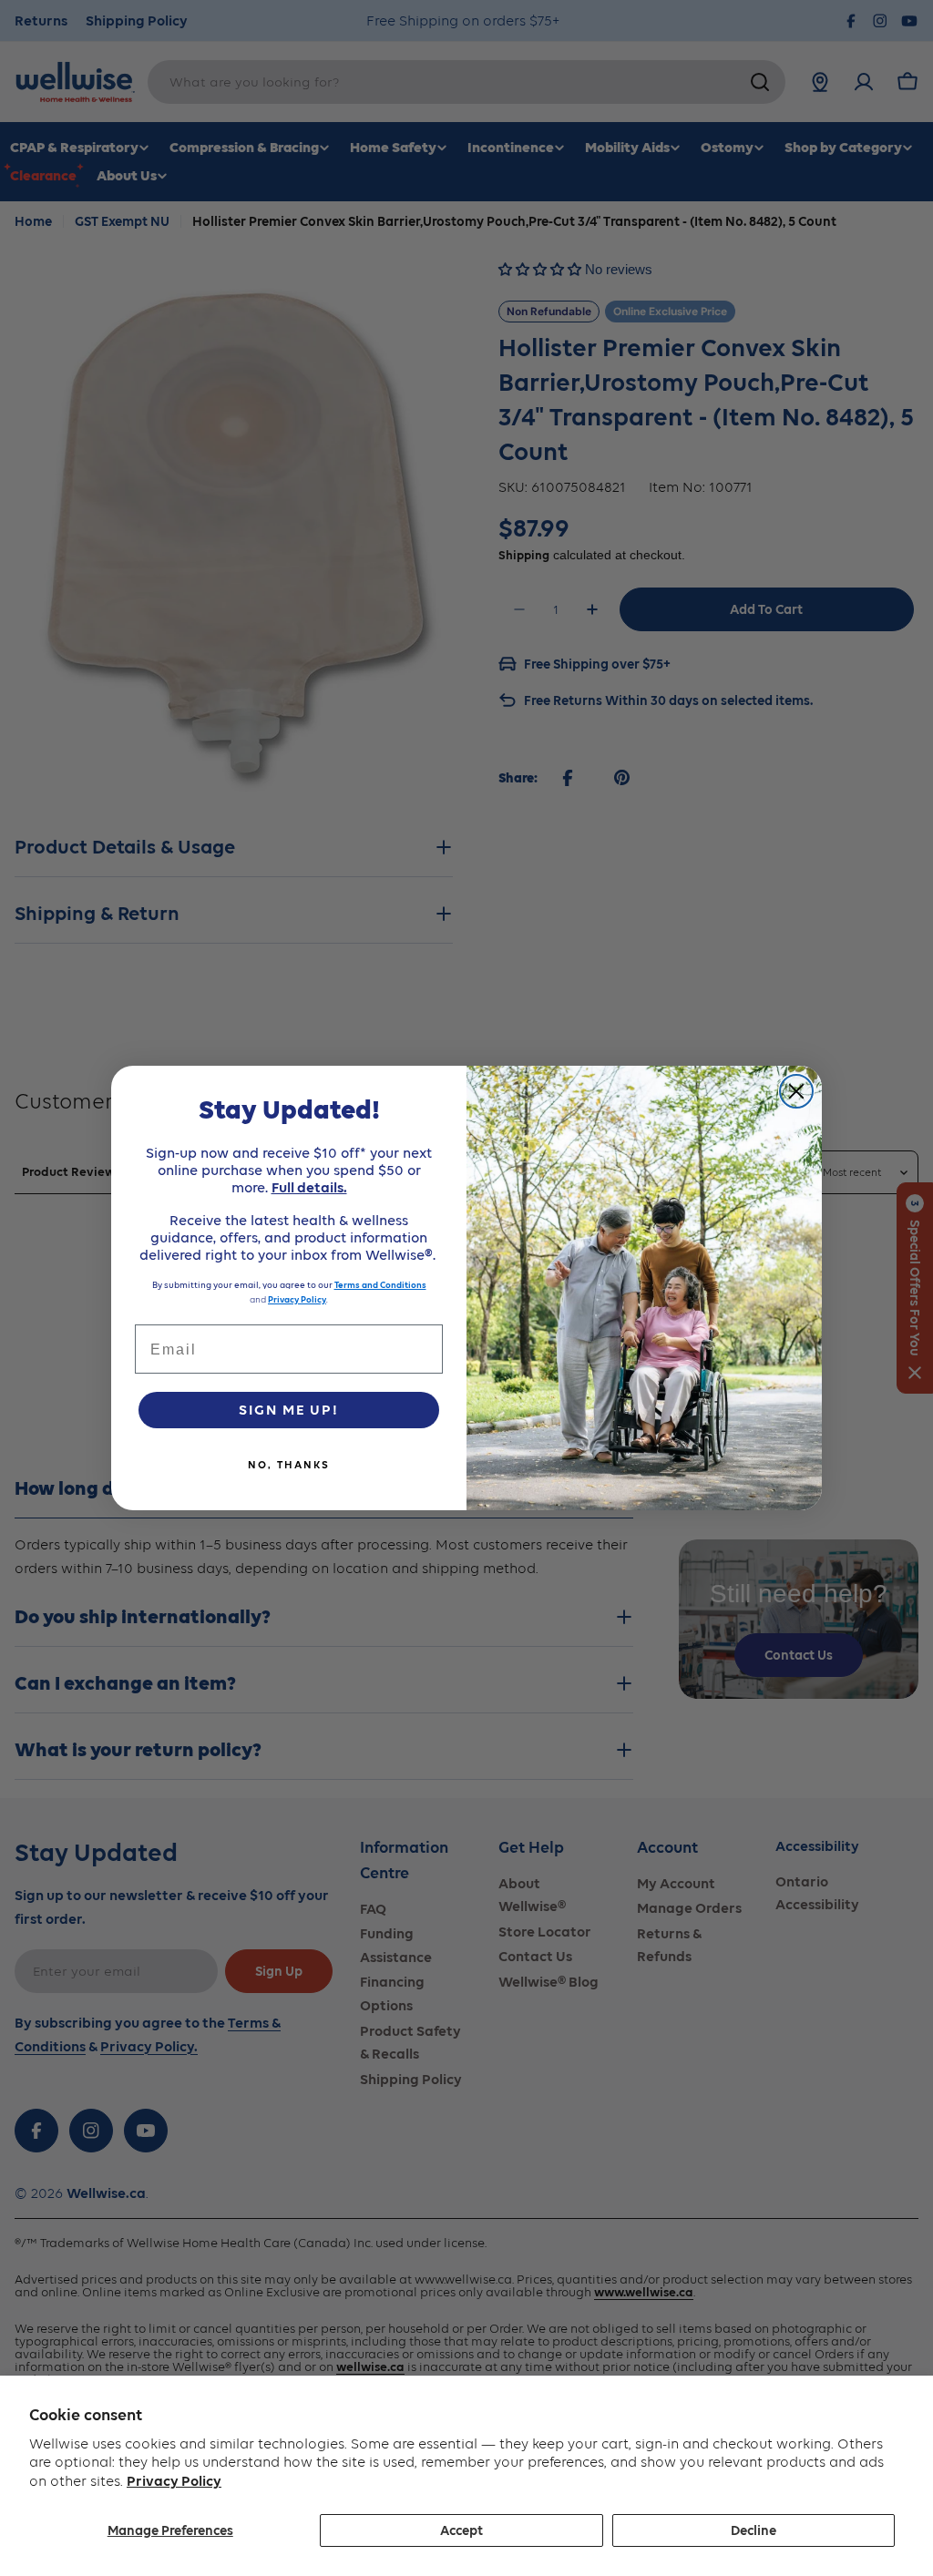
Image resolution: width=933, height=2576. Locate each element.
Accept (461, 2530)
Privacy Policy (174, 2481)
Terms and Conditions (380, 1285)
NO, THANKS (289, 1465)
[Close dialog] (796, 1091)
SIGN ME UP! (289, 1410)
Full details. (309, 1187)
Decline (754, 2530)
